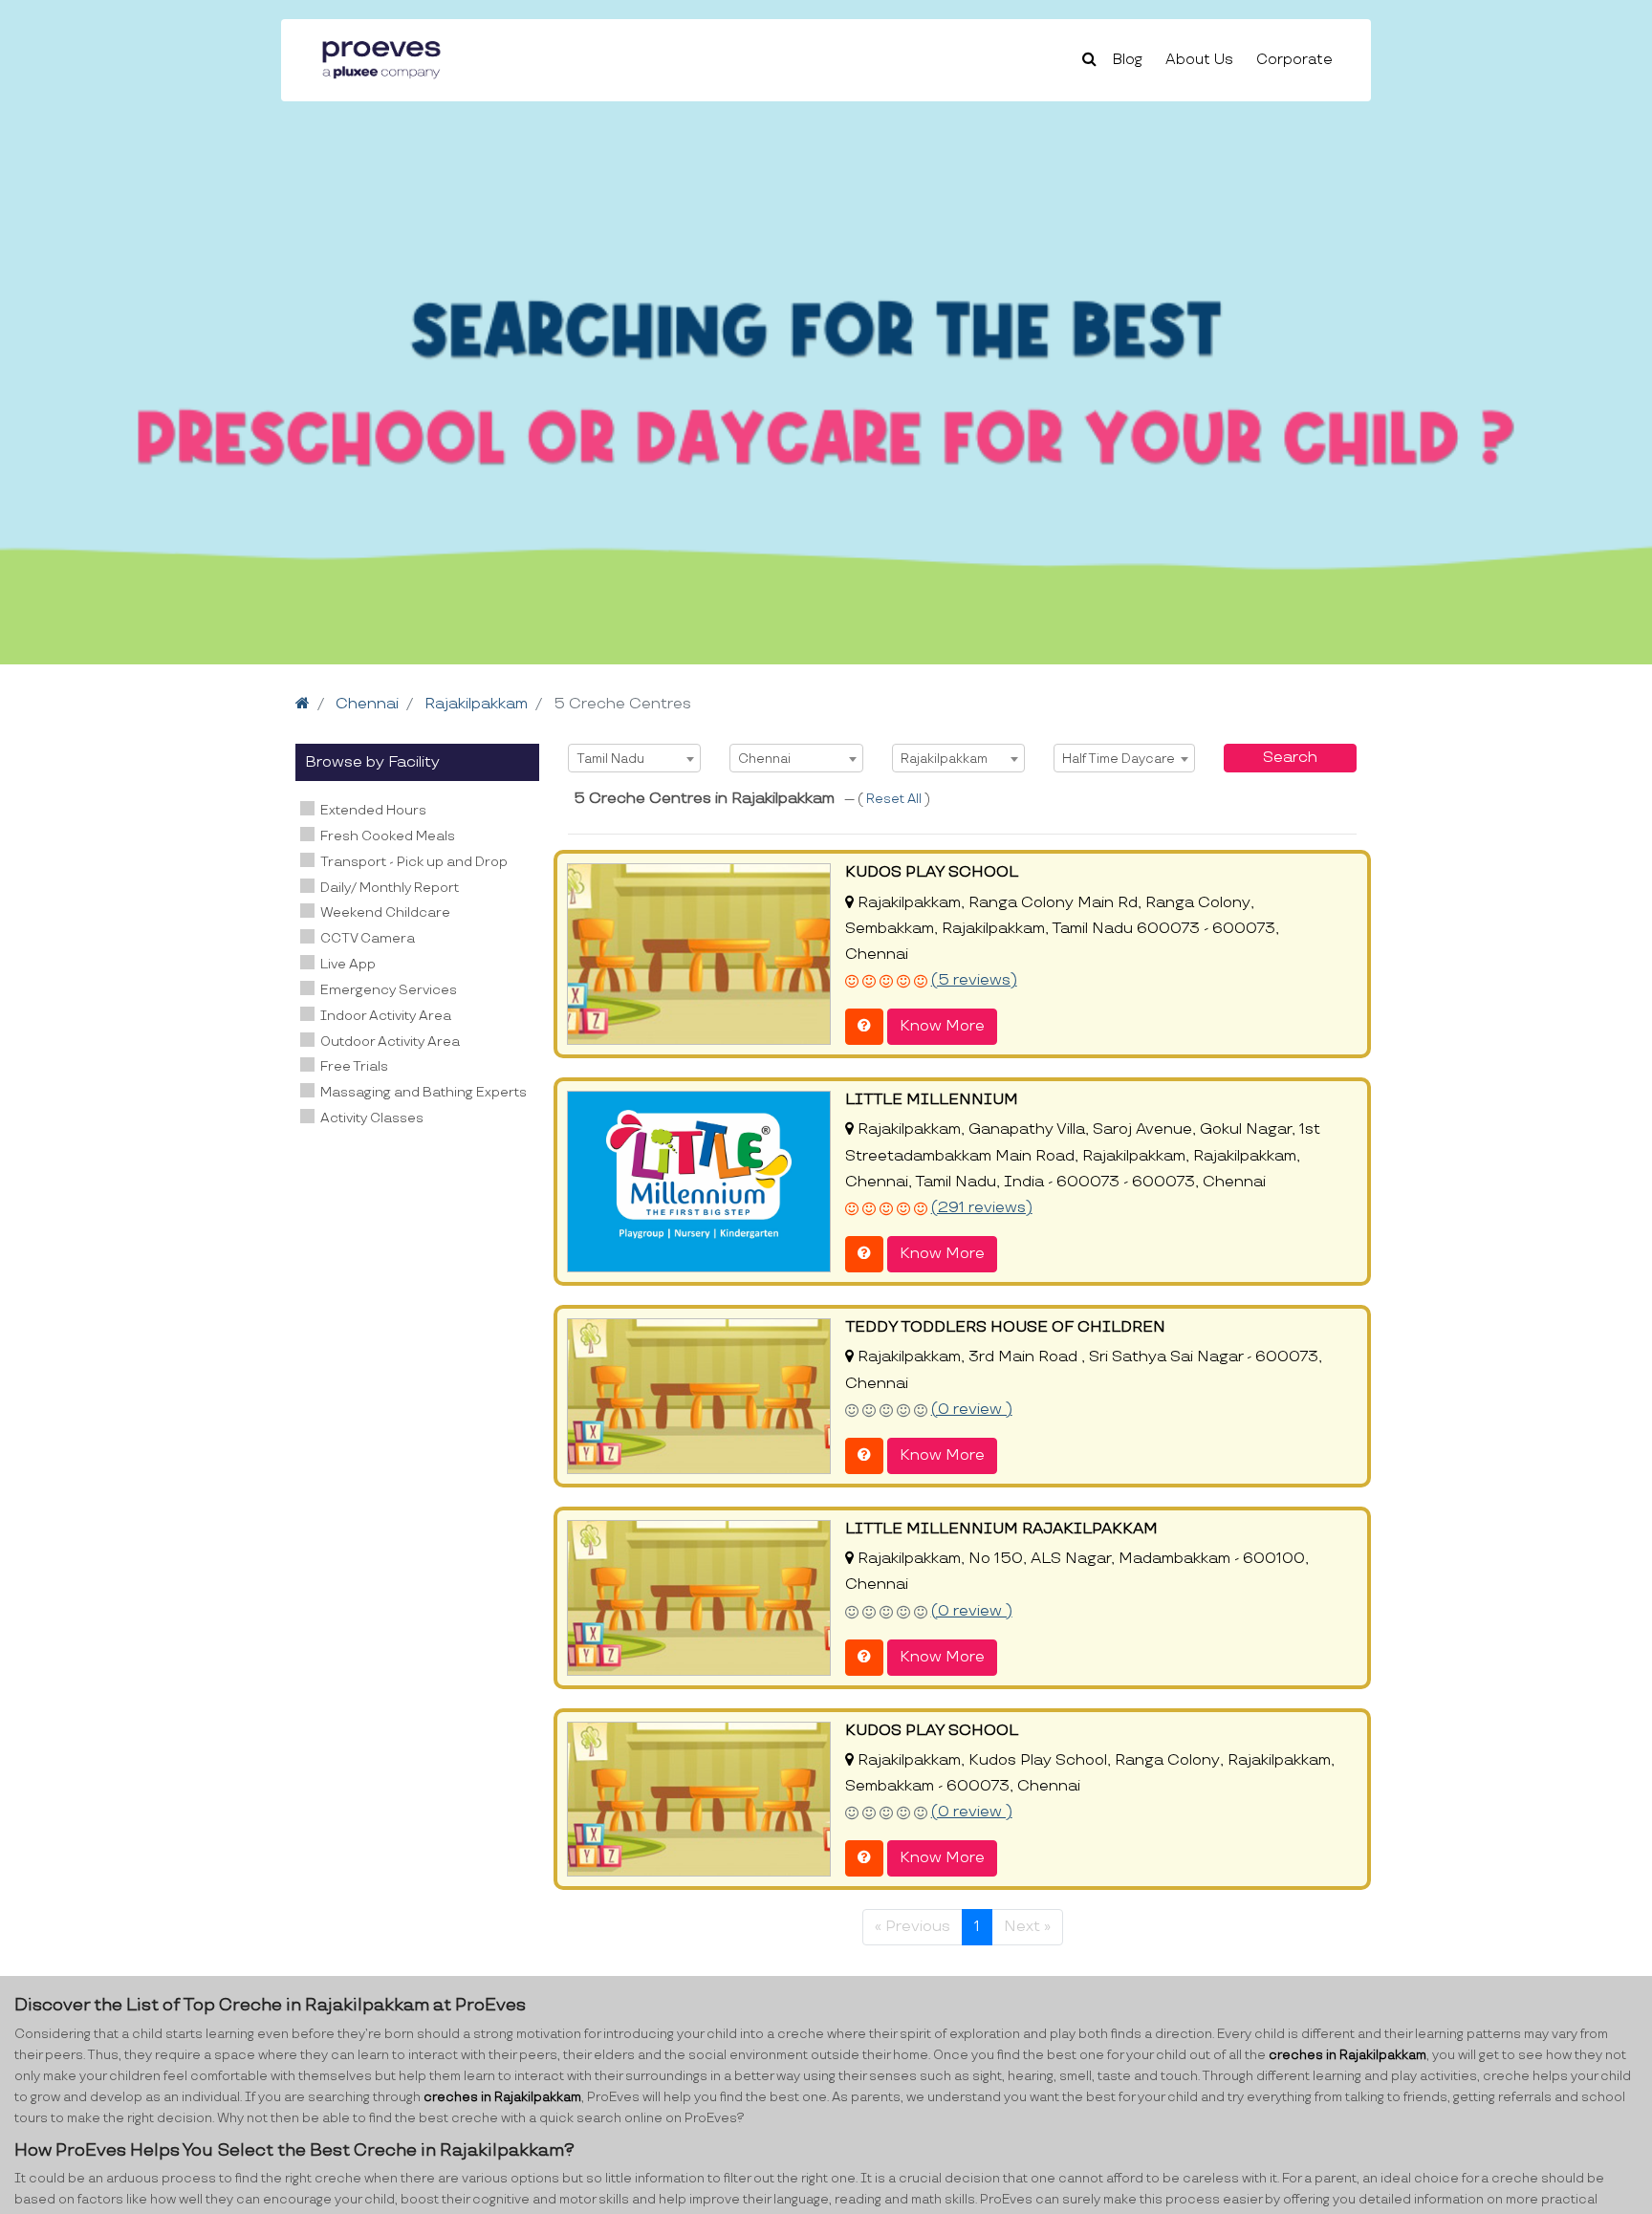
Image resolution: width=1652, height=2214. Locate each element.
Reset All (895, 799)
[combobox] (634, 758)
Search (1290, 758)
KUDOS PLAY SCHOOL (932, 872)
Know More (942, 1026)
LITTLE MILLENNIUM (932, 1100)
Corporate (1294, 60)
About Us (1199, 60)
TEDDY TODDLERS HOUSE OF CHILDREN (1005, 1327)
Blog (1128, 60)
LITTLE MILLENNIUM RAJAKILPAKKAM (1001, 1529)
